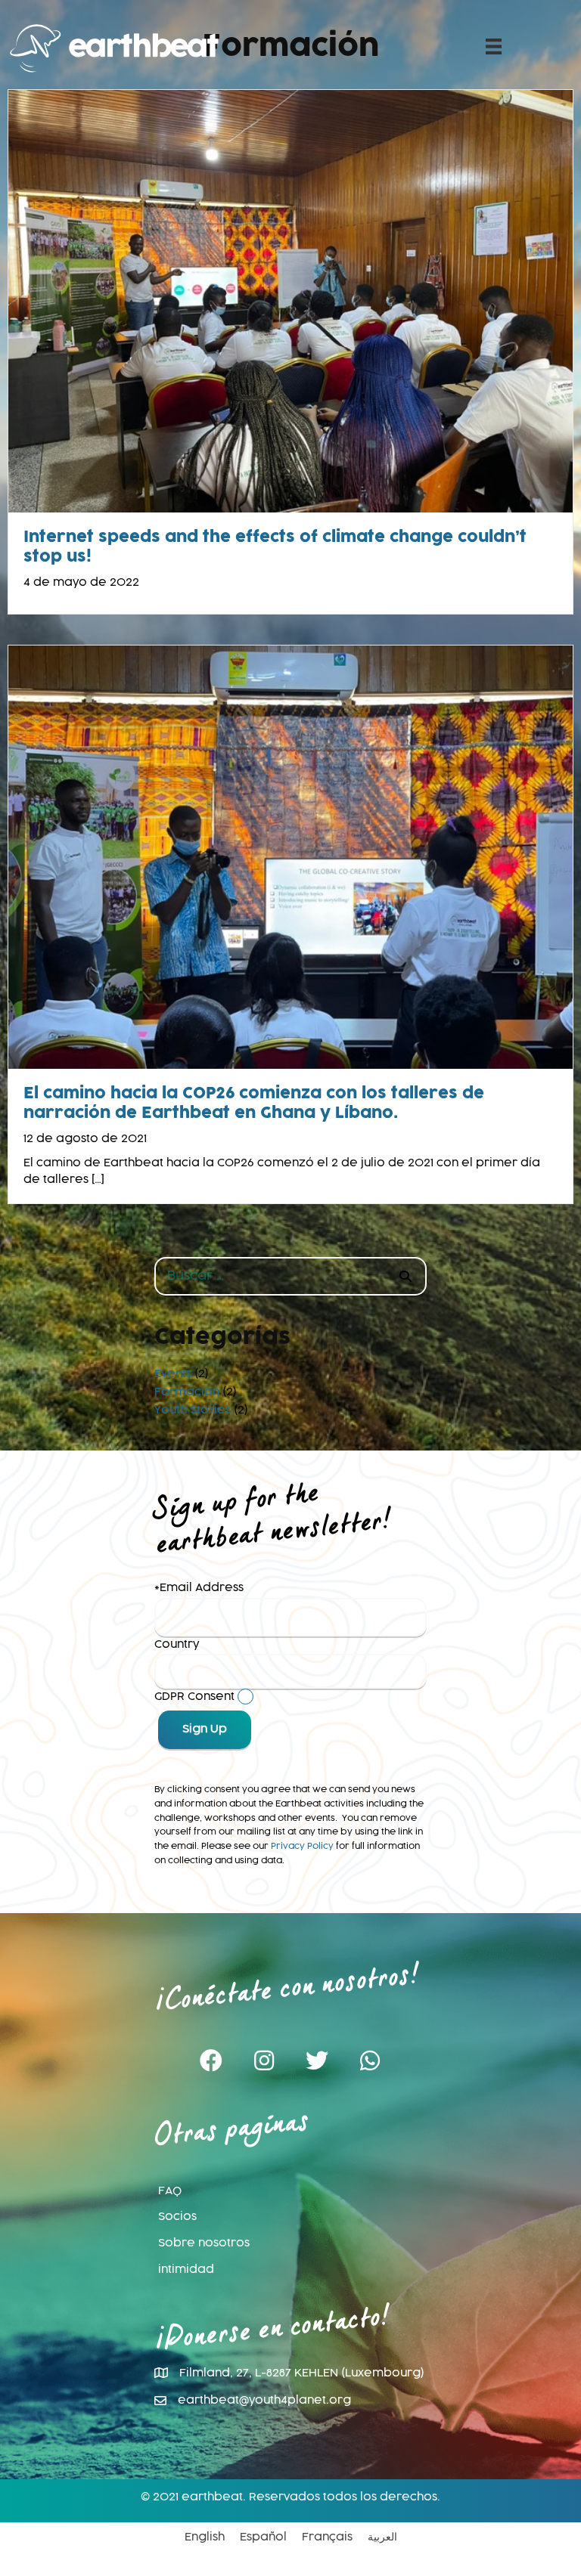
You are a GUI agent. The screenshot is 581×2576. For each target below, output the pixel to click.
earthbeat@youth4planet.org (264, 2401)
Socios (177, 2217)
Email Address (202, 1588)
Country (177, 1645)
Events (173, 1374)
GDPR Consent (194, 1697)
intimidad (186, 2270)
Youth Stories (193, 1410)
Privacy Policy (302, 1846)
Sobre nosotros (204, 2243)
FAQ (170, 2191)
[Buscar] (405, 1276)
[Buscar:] (290, 1277)
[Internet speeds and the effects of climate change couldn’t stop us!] (290, 302)
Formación (187, 1392)
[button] (211, 2061)
